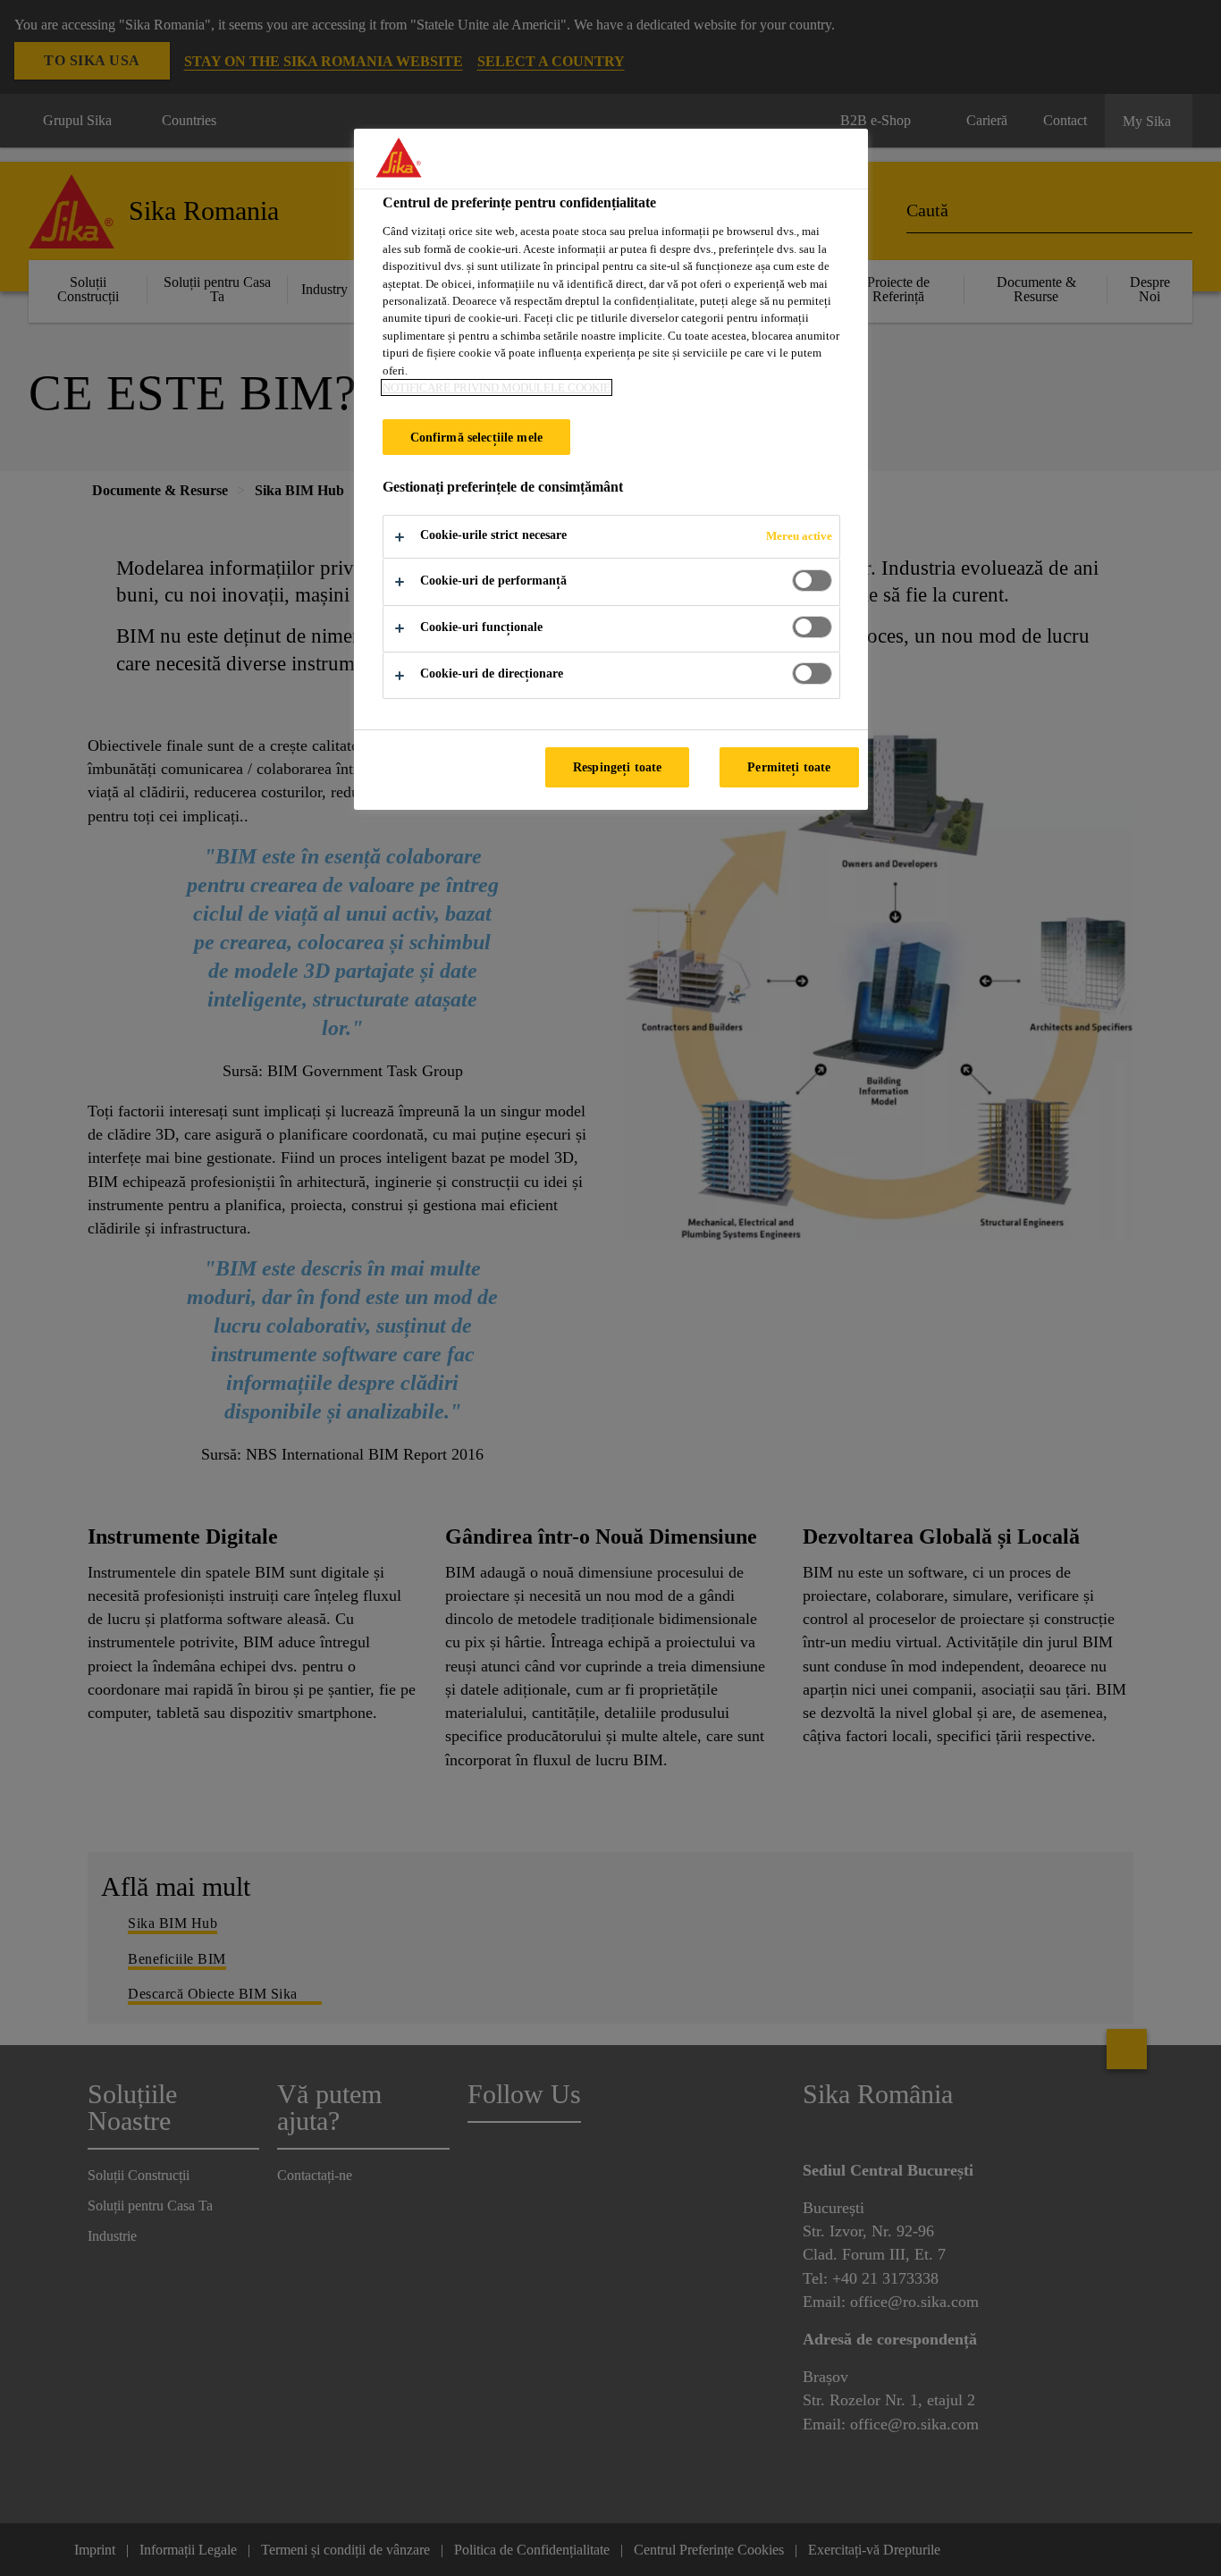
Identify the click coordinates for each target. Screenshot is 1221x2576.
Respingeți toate (617, 767)
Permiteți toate (789, 767)
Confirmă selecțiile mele (476, 437)
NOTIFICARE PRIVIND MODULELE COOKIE (497, 387)
